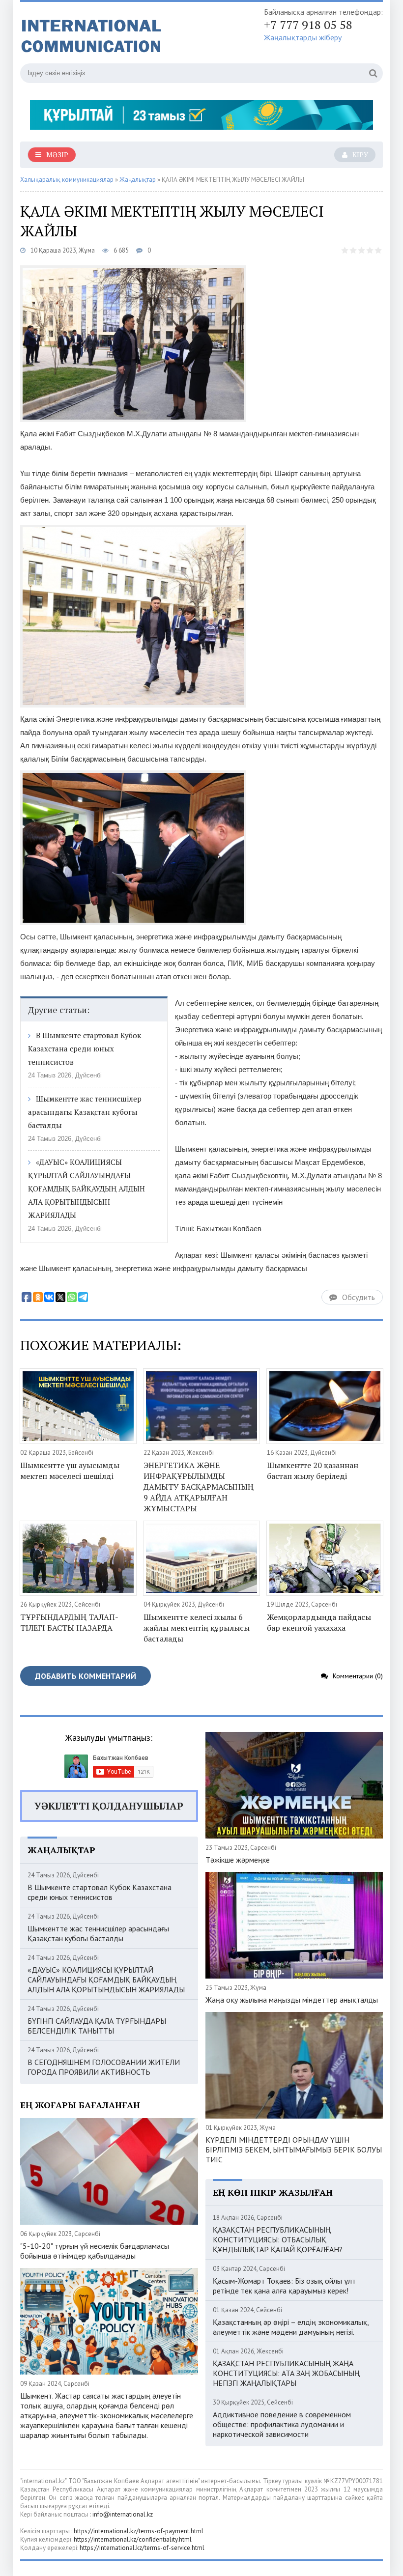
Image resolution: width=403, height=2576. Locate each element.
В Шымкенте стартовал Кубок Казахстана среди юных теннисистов (85, 1048)
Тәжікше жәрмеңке (238, 1860)
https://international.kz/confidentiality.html (133, 2539)
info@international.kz (123, 2514)
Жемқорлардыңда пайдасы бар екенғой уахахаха (319, 1622)
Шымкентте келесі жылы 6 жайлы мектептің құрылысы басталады (197, 1628)
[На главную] (118, 34)
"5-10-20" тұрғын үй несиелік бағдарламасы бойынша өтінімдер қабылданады (95, 2251)
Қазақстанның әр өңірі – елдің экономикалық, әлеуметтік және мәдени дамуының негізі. (291, 2327)
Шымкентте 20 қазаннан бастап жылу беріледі (313, 1471)
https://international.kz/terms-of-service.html (142, 2548)
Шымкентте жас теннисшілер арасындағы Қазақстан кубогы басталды (85, 1112)
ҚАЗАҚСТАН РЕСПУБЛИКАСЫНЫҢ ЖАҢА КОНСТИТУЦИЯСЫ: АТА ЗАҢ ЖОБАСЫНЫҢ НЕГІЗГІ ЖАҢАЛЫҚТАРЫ (286, 2373)
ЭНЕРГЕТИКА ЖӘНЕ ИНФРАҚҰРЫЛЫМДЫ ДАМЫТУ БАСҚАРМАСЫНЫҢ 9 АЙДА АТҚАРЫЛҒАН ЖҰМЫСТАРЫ (199, 1487)
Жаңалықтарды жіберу (303, 37)
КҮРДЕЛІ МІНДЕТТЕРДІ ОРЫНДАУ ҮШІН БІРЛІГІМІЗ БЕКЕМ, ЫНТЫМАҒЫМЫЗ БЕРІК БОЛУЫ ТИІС (294, 2150)
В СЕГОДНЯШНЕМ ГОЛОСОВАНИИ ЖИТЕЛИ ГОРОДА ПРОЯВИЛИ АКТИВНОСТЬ (104, 2067)
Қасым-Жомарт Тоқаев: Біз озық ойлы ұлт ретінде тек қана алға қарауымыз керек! (284, 2286)
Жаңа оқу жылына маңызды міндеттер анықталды (292, 2000)
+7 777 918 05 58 (308, 25)
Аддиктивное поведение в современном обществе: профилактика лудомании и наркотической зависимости (282, 2424)
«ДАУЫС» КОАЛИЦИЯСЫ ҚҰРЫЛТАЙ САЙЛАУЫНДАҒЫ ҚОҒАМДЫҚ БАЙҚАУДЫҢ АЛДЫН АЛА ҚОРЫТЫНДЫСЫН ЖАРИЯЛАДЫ (86, 1189)
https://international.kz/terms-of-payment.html (139, 2531)
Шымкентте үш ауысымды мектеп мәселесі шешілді (70, 1471)
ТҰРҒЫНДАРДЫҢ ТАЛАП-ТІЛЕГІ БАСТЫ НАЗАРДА (69, 1622)
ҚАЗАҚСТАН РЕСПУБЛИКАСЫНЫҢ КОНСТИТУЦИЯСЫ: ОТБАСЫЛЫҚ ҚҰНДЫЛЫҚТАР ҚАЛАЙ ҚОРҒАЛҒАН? (278, 2239)
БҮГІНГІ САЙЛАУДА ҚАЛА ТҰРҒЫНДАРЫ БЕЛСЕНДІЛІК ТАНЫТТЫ (97, 2026)
